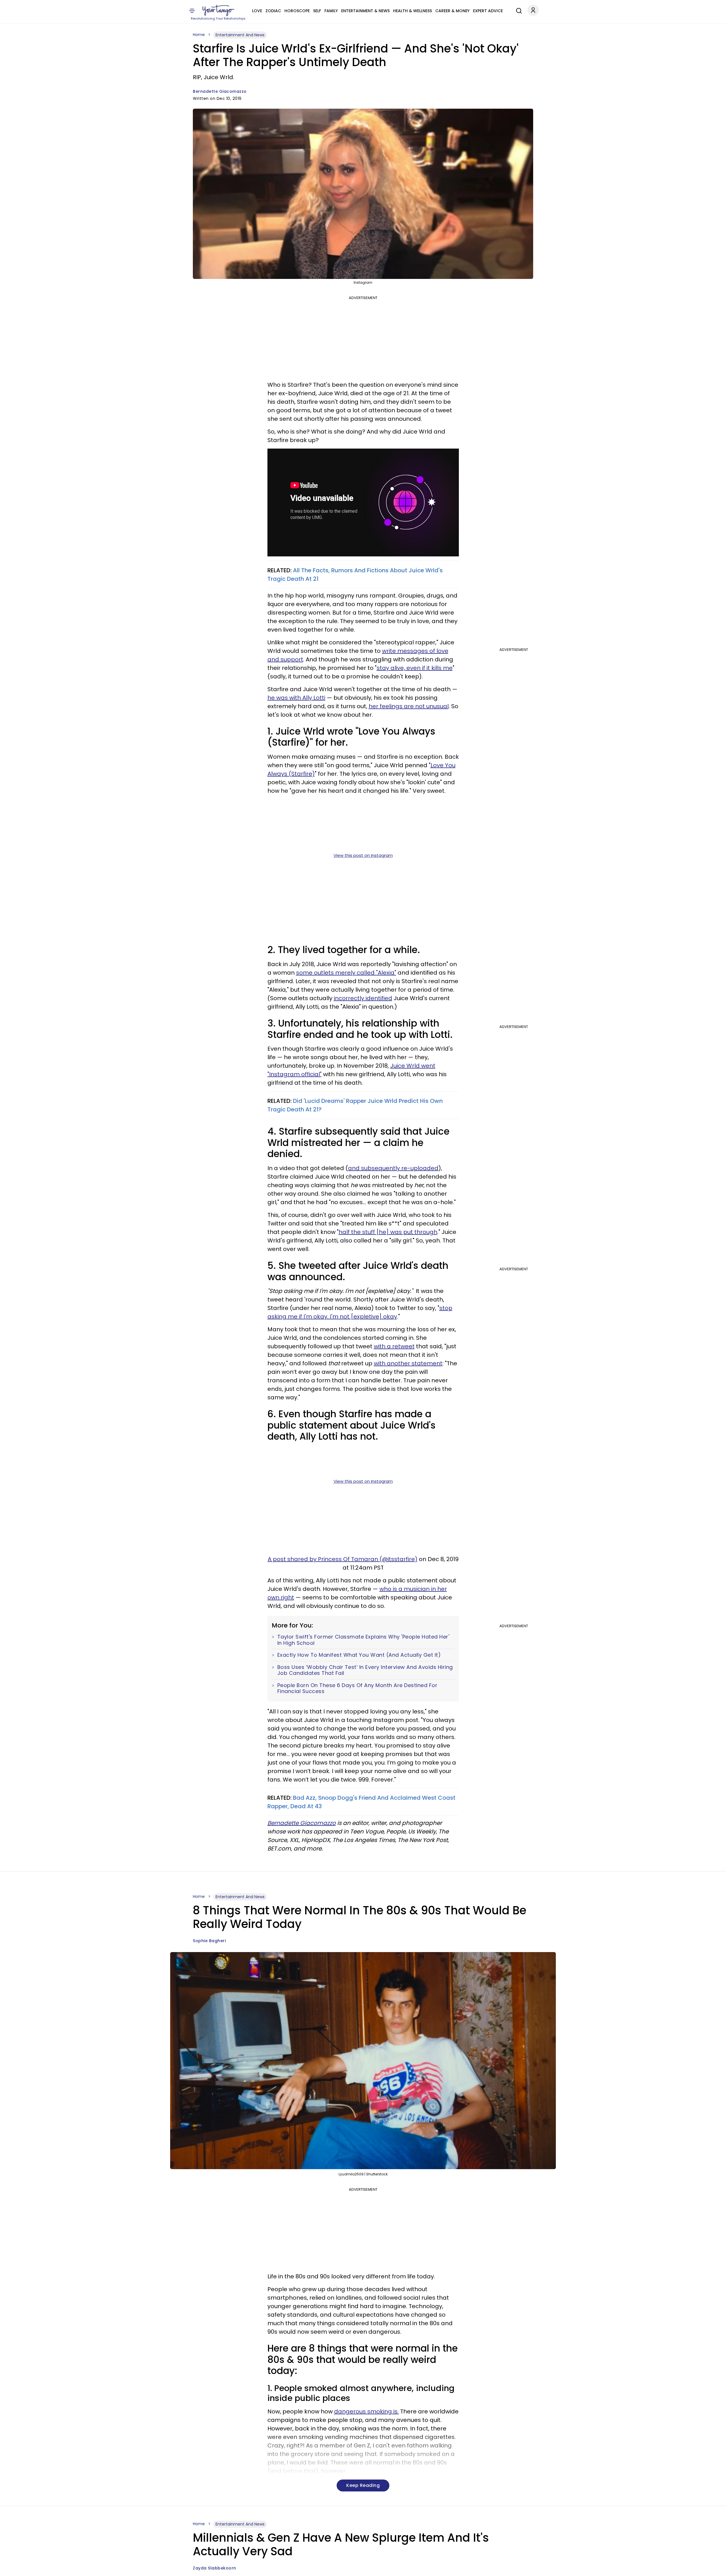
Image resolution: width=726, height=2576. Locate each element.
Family (331, 11)
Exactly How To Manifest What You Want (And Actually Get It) (359, 1655)
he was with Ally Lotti (296, 698)
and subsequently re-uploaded (393, 1168)
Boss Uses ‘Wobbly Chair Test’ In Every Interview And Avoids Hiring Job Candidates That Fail (365, 1670)
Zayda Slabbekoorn (215, 2568)
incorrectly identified (363, 998)
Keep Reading (363, 2485)
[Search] (518, 10)
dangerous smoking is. (366, 2411)
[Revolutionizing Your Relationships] (218, 10)
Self (317, 11)
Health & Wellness (412, 11)
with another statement (408, 1363)
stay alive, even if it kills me (415, 668)
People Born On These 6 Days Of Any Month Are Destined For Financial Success (357, 1688)
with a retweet (394, 1346)
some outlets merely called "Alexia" (346, 973)
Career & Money (452, 11)
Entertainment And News (240, 35)
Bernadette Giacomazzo (220, 91)
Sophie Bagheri (209, 1941)
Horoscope (297, 11)
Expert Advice (488, 11)
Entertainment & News (365, 11)
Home (199, 35)
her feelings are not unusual (409, 706)
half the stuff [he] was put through (388, 1232)
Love (257, 11)
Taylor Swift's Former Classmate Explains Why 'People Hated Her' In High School (363, 1640)
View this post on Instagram (363, 855)
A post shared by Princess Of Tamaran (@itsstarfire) (343, 1559)
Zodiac (273, 11)
